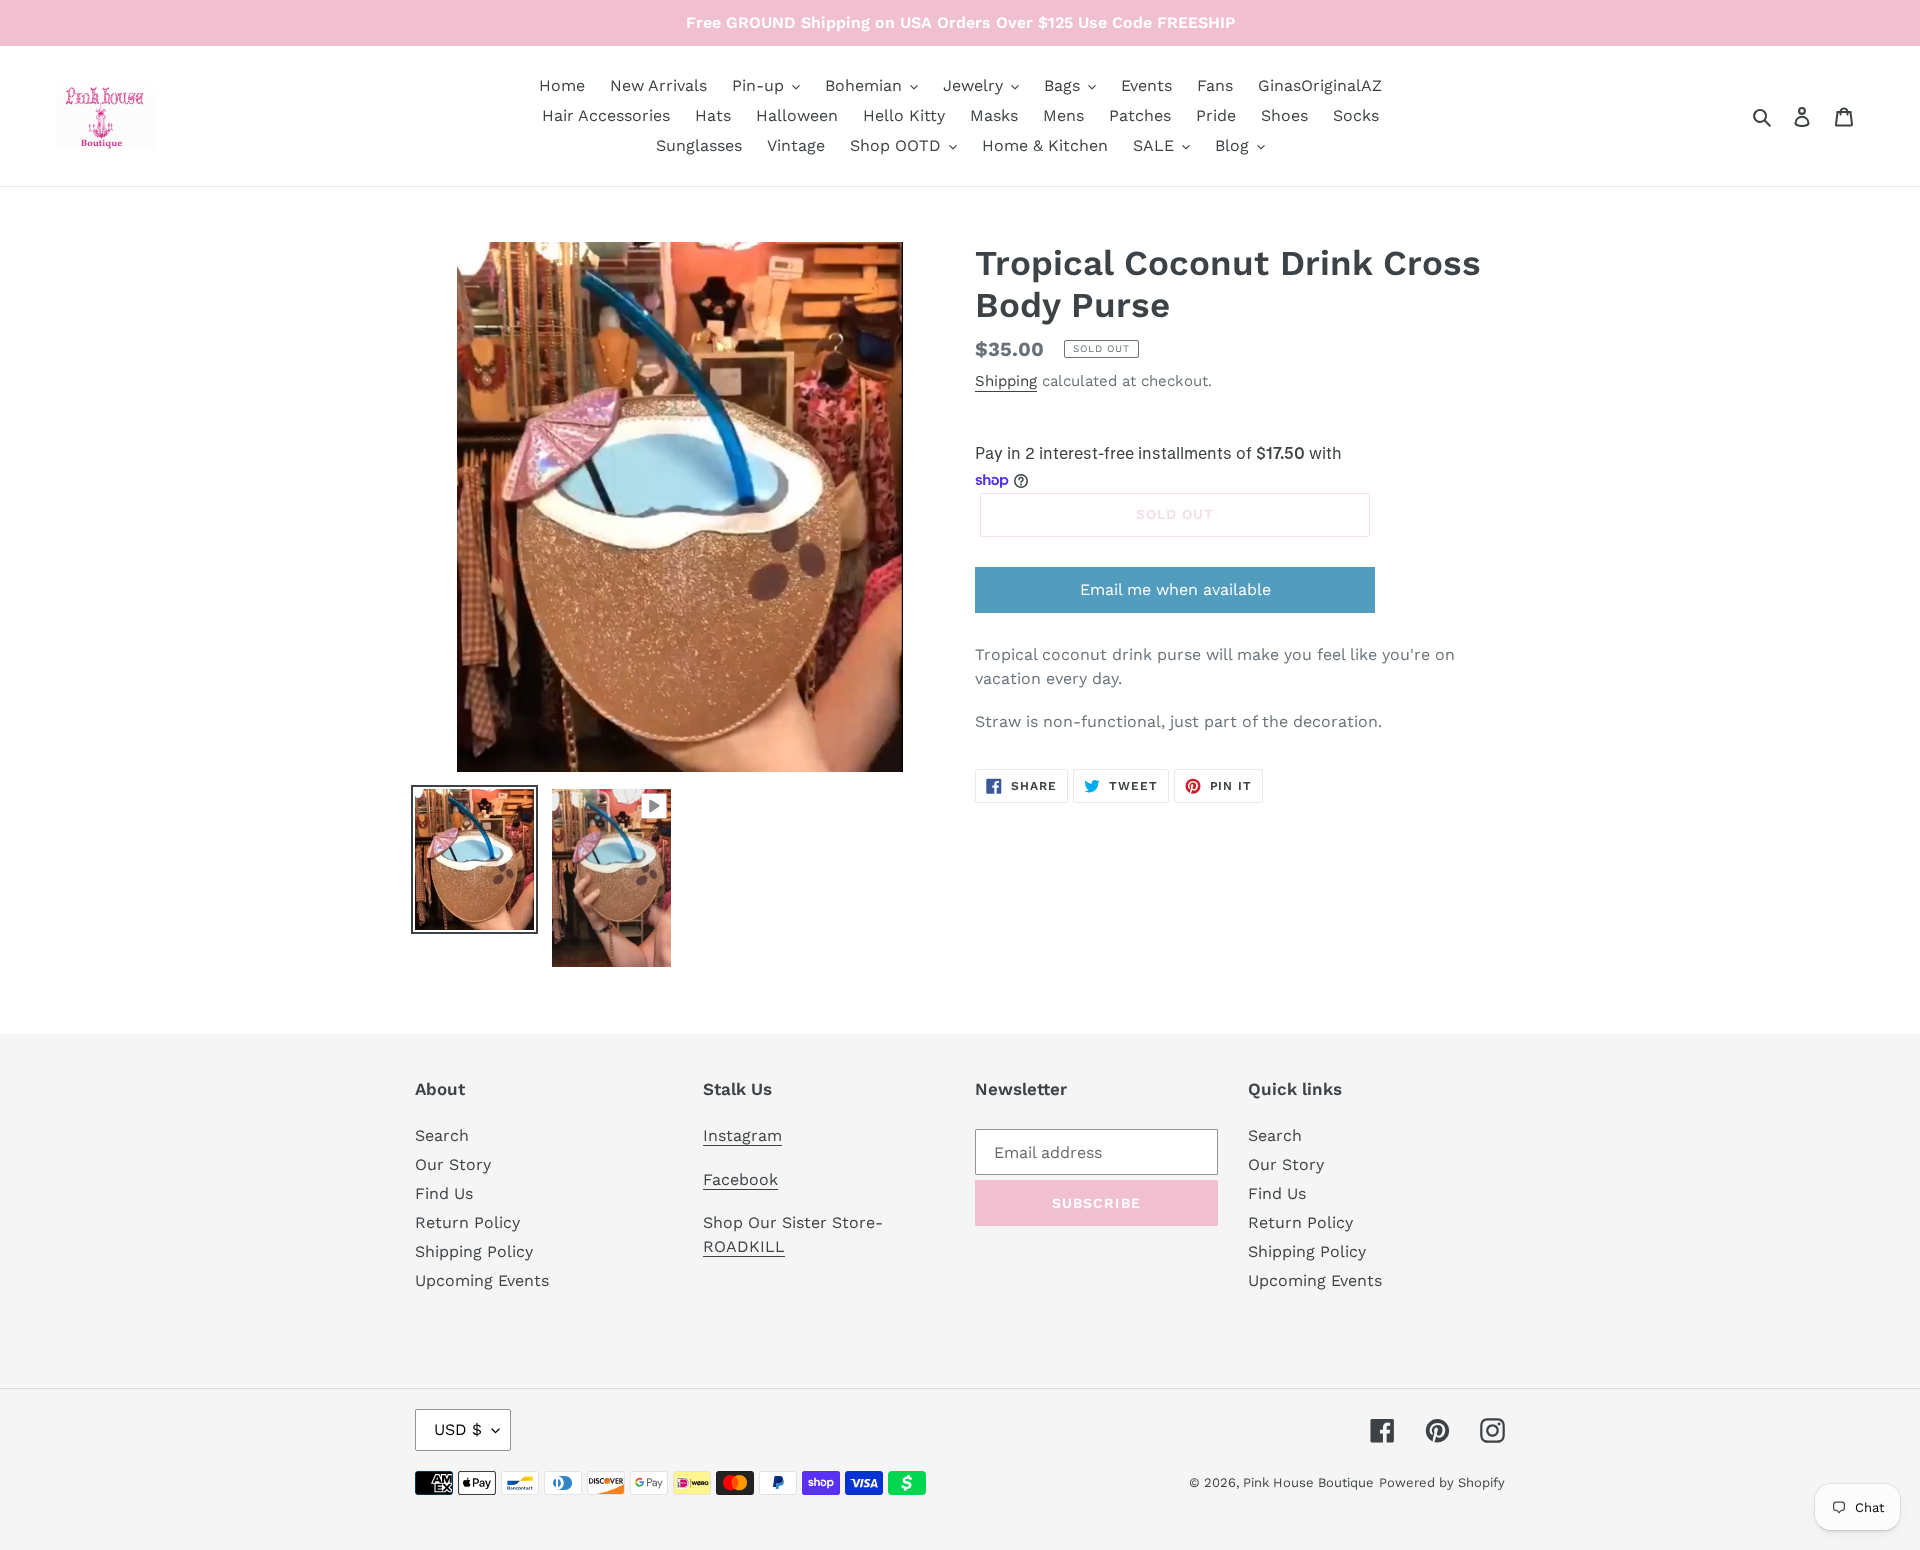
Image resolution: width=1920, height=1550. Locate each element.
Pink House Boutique (1308, 1482)
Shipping (1006, 381)
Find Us (444, 1193)
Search (442, 1135)
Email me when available (1175, 589)
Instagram (742, 1135)
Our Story (453, 1164)
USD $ (458, 1429)
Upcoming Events (482, 1280)
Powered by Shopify (1442, 1482)
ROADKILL (744, 1246)
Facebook (740, 1179)
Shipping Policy (474, 1251)
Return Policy (467, 1222)
